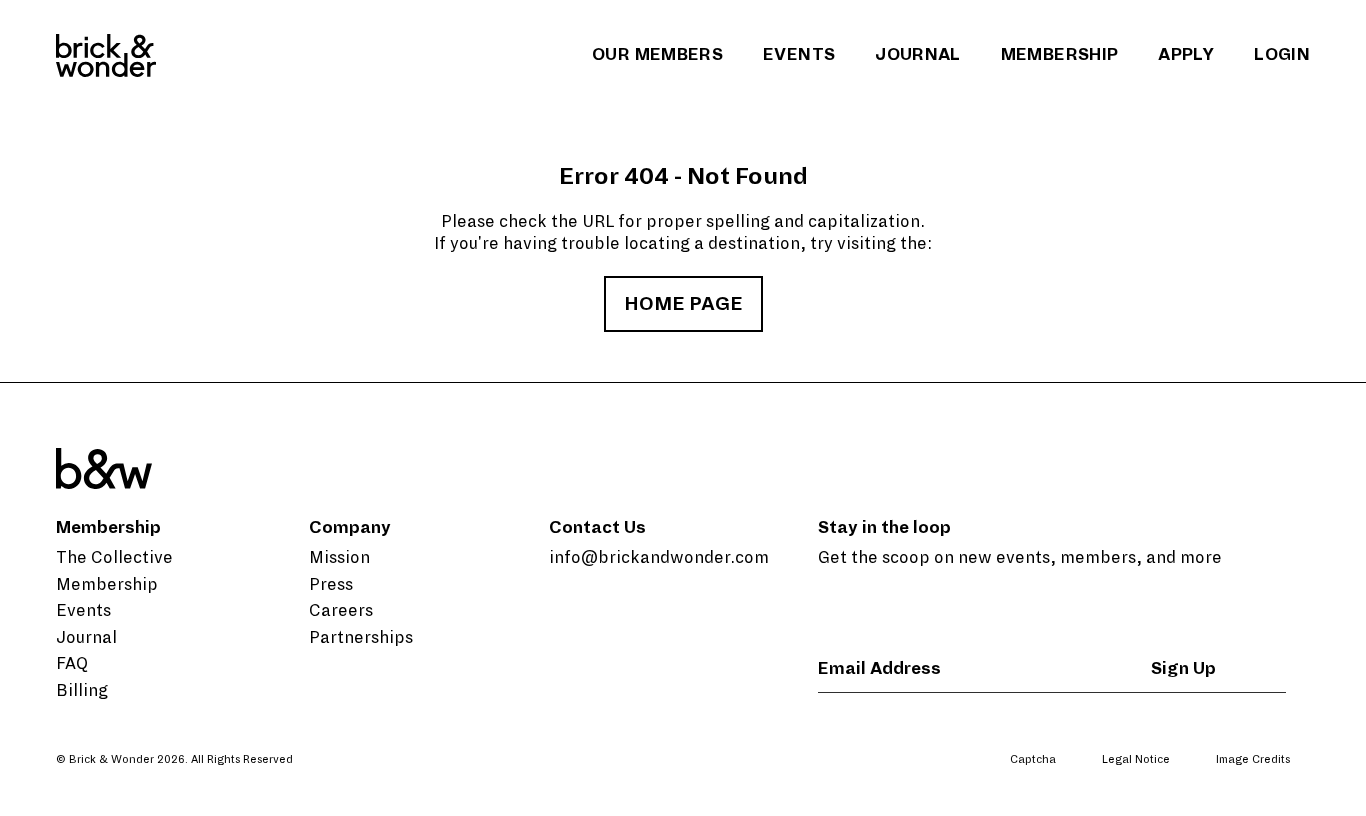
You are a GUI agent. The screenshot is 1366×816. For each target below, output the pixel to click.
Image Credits (1253, 759)
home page (683, 304)
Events (799, 55)
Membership (1060, 55)
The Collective (114, 558)
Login (1282, 55)
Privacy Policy (1138, 793)
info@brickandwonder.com (659, 558)
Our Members (657, 55)
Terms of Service (1245, 793)
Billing (82, 691)
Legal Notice (1136, 759)
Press (331, 585)
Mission (339, 558)
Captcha (1033, 759)
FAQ (72, 664)
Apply (1186, 55)
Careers (341, 611)
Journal (918, 55)
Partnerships (361, 638)
